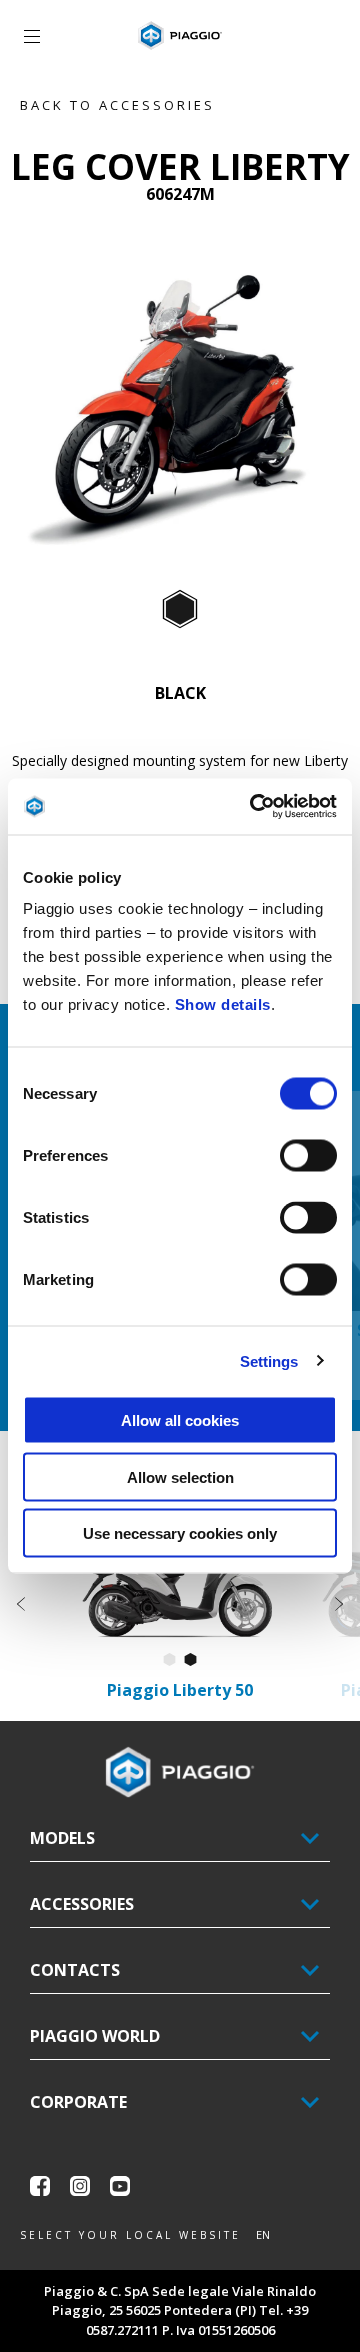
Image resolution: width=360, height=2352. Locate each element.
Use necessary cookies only (180, 1533)
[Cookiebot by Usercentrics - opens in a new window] (254, 807)
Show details (223, 1004)
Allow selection (180, 1476)
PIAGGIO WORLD (95, 2036)
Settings (269, 1360)
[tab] (180, 610)
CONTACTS (75, 1970)
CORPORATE (78, 2102)
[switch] (308, 1156)
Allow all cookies (180, 1420)
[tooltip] (180, 610)
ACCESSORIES (82, 1904)
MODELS (62, 1838)
